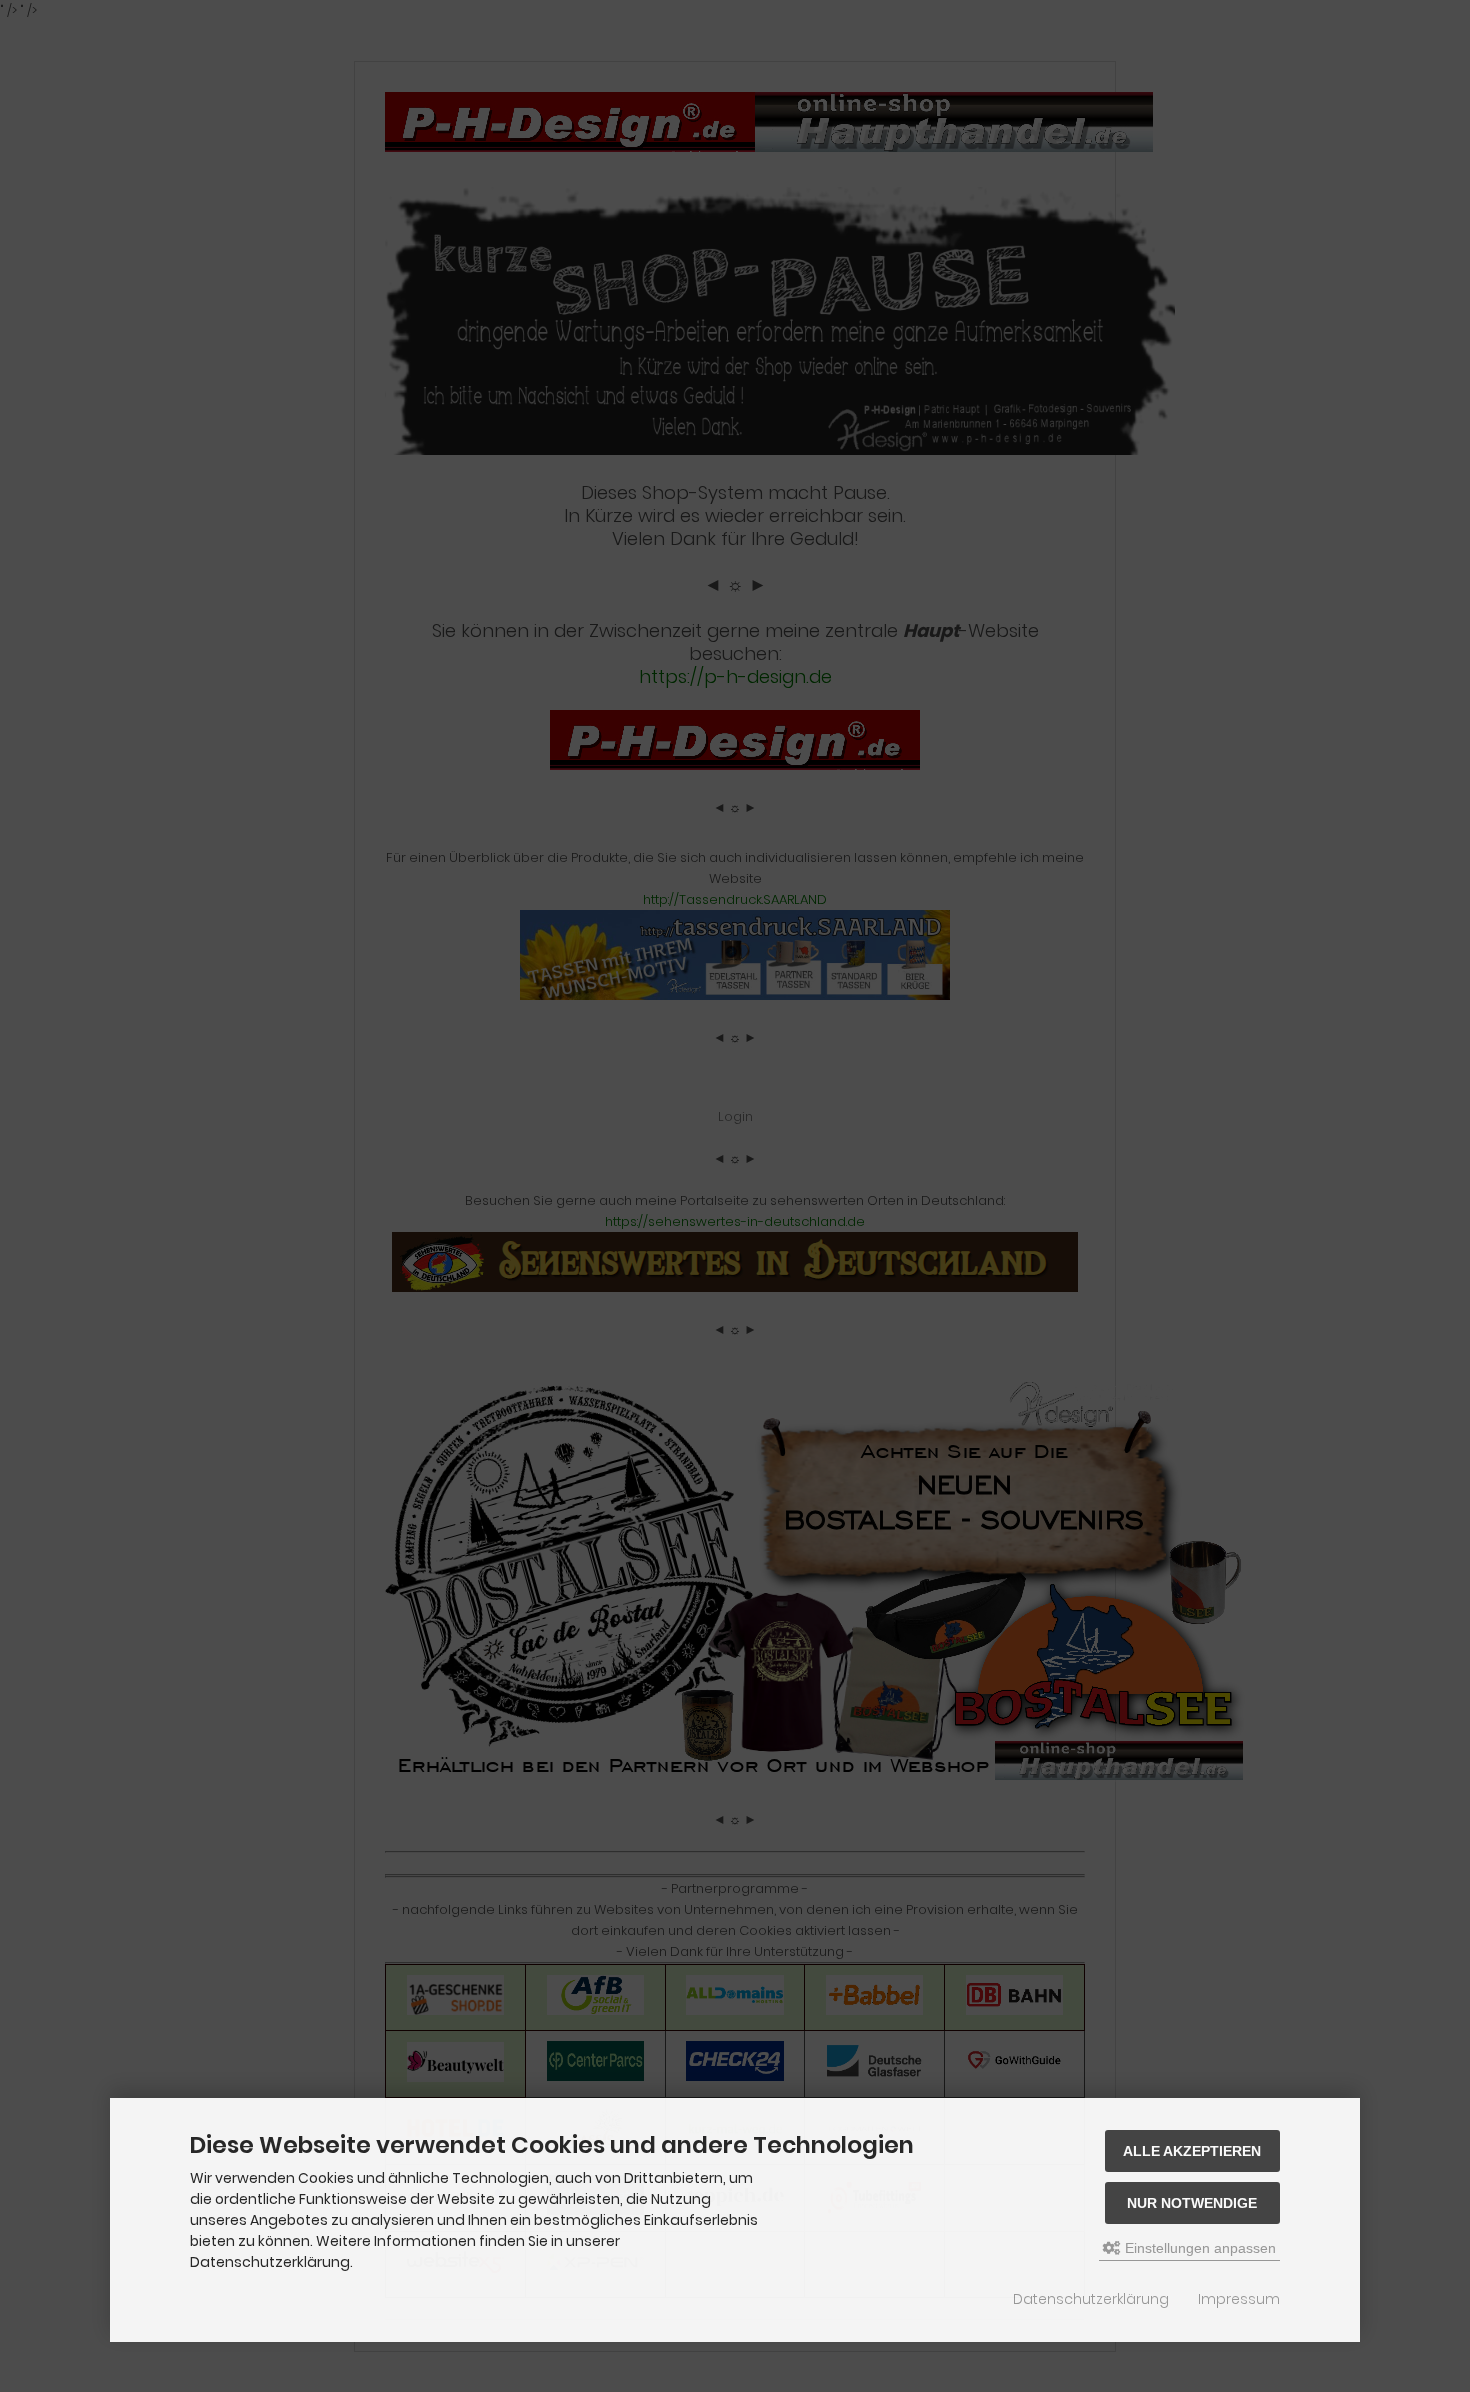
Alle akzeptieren (1192, 2151)
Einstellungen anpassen (1198, 2248)
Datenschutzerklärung (1091, 2299)
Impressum (1239, 2299)
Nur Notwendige (1192, 2203)
